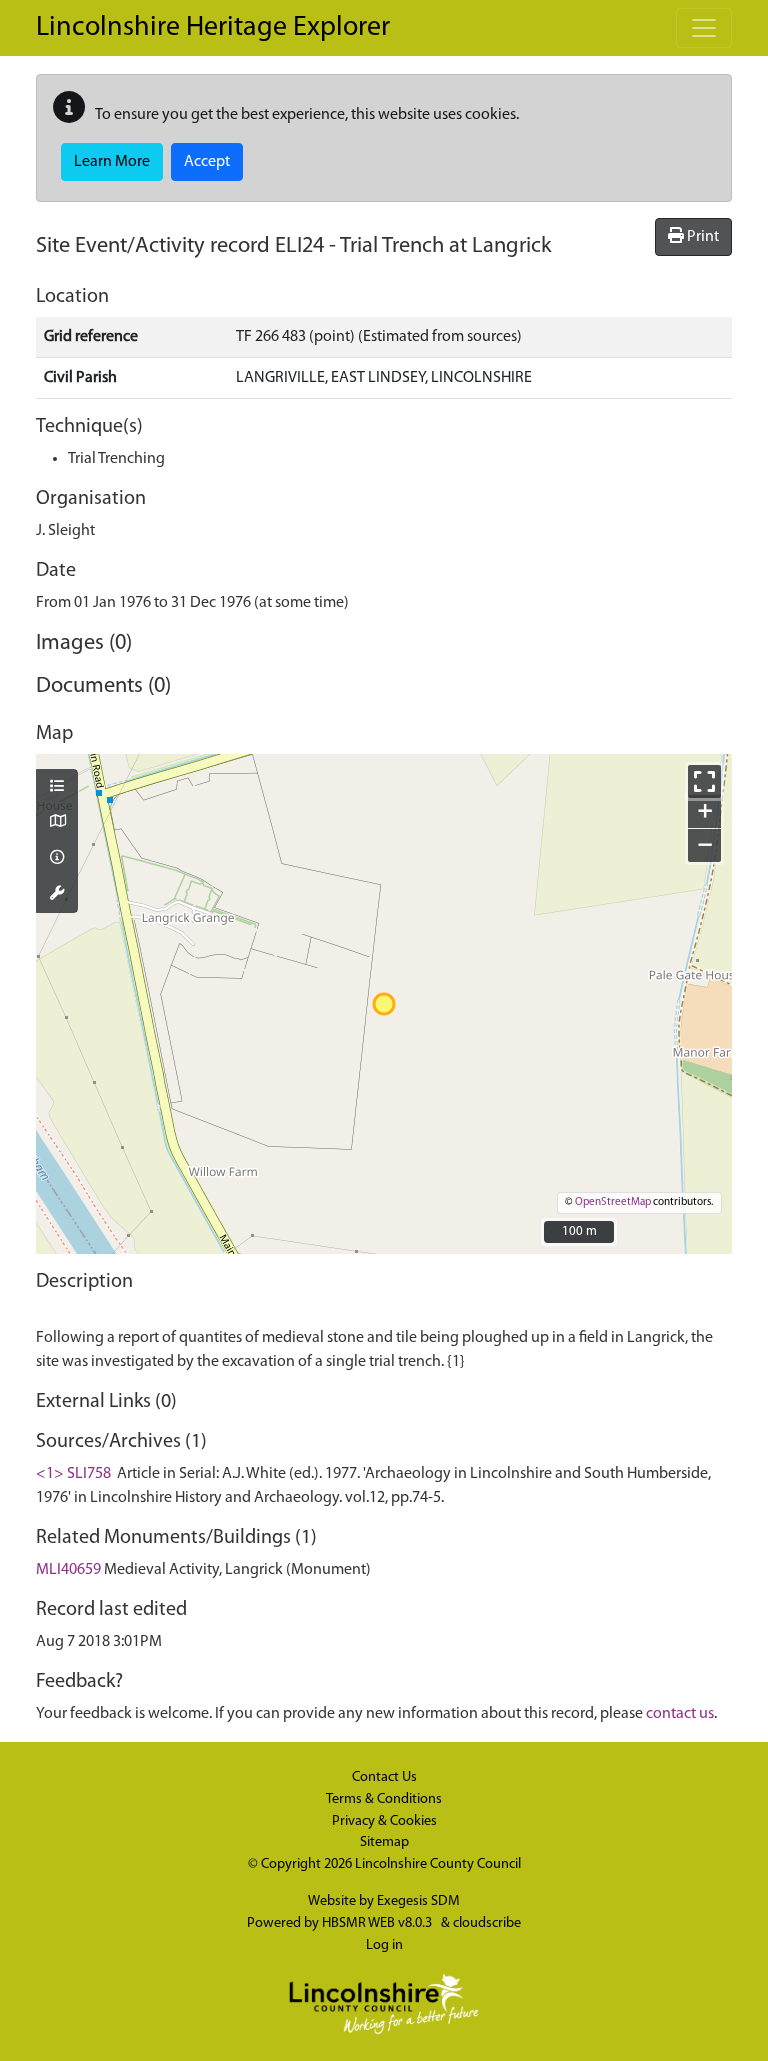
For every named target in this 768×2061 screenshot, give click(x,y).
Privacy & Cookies (384, 1821)
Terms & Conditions (384, 1799)
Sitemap (384, 1842)
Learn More (112, 162)
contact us (680, 1714)
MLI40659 (68, 1570)
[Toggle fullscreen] (704, 781)
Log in (384, 1945)
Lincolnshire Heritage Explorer (213, 28)
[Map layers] (57, 788)
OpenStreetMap (613, 1202)
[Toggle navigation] (704, 28)
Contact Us (384, 1777)
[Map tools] (57, 895)
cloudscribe (487, 1923)
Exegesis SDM (418, 1901)
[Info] (57, 859)
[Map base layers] (57, 823)
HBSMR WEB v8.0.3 (378, 1923)
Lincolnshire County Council (438, 1864)
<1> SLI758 (73, 1474)
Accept (207, 162)
